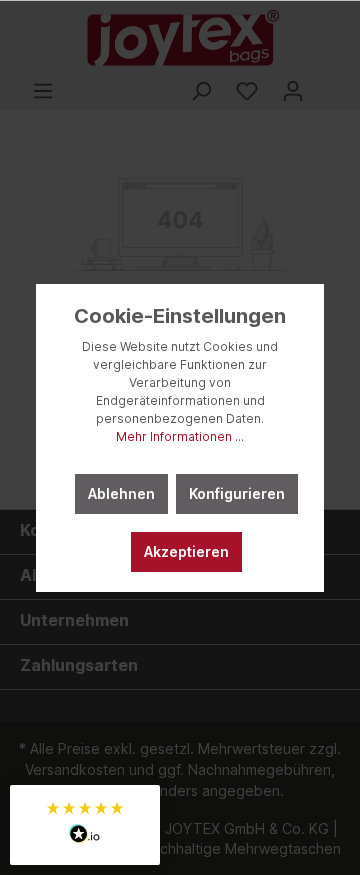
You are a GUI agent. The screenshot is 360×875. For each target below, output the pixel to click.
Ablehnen (121, 493)
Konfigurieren (237, 493)
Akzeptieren (186, 551)
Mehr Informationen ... (180, 436)
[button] (85, 825)
